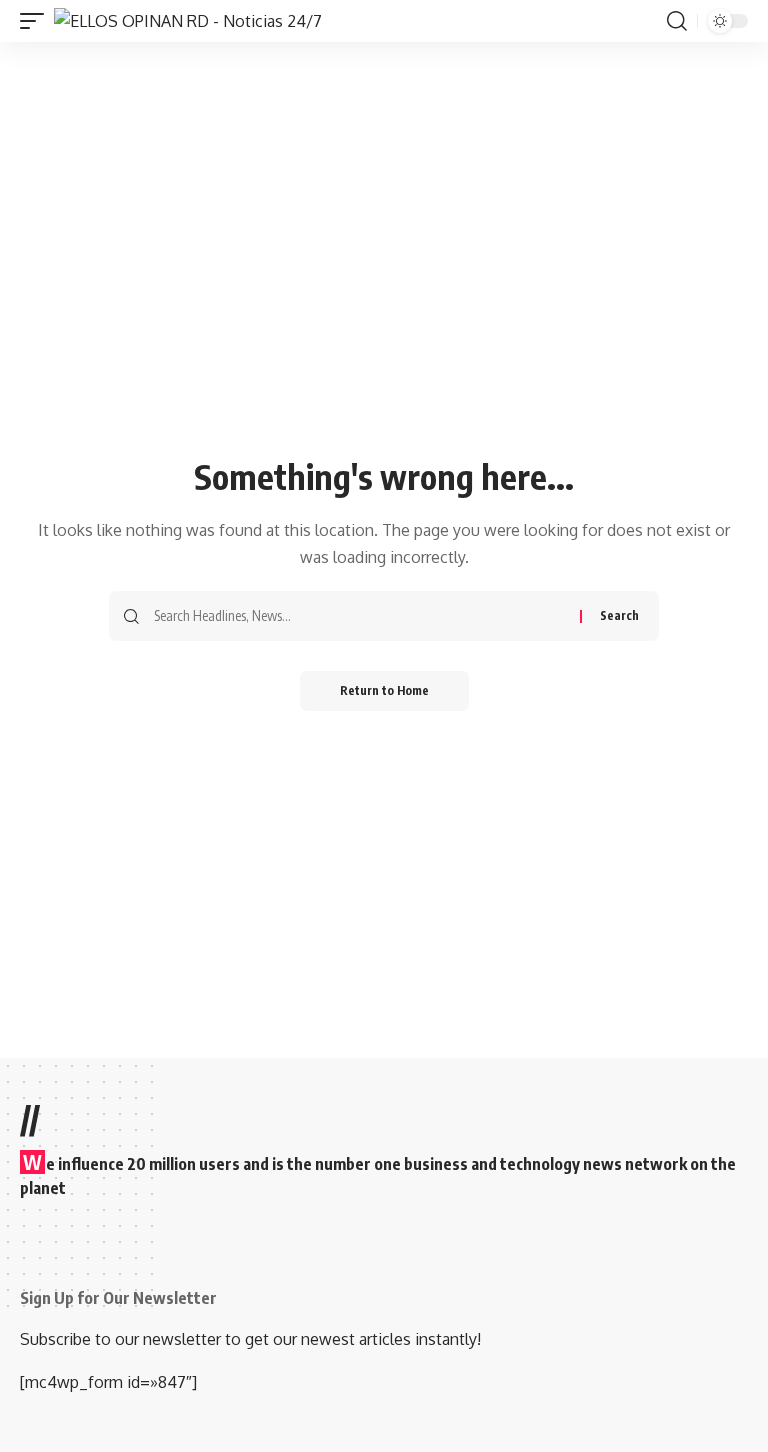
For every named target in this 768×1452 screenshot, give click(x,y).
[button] (37, 21)
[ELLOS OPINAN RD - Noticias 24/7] (188, 21)
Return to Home (384, 690)
